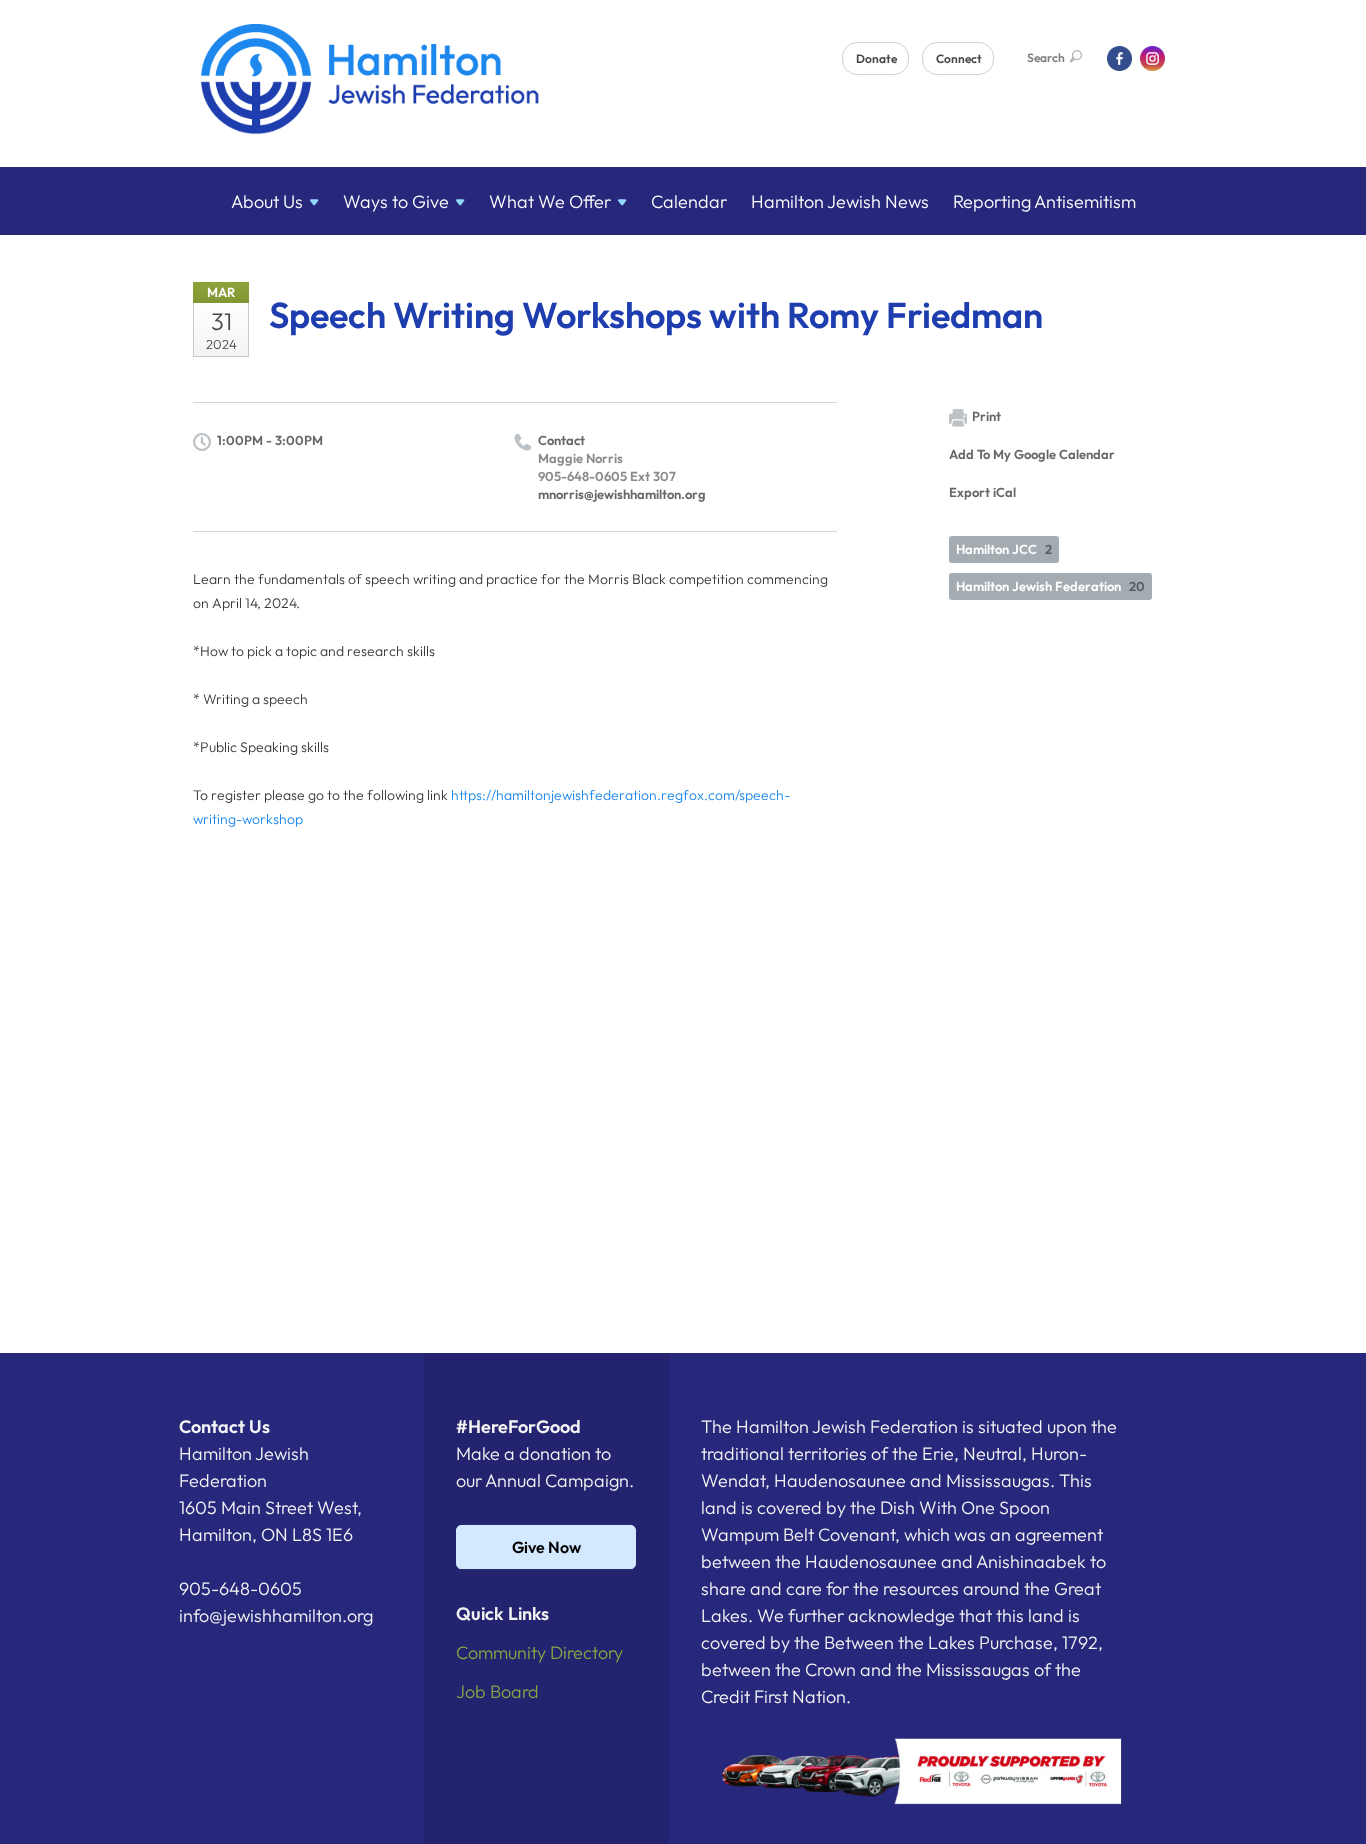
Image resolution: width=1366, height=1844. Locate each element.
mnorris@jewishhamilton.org (622, 494)
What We (550, 201)
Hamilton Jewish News (840, 201)
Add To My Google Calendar (1032, 454)
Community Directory (539, 1652)
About (267, 201)
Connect (959, 58)
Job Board (497, 1691)
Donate (876, 58)
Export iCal (982, 492)
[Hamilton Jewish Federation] (370, 82)
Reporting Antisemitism (1044, 201)
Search (1046, 57)
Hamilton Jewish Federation (1050, 586)
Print (986, 416)
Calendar (689, 201)
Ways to (396, 201)
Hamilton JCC (1004, 549)
